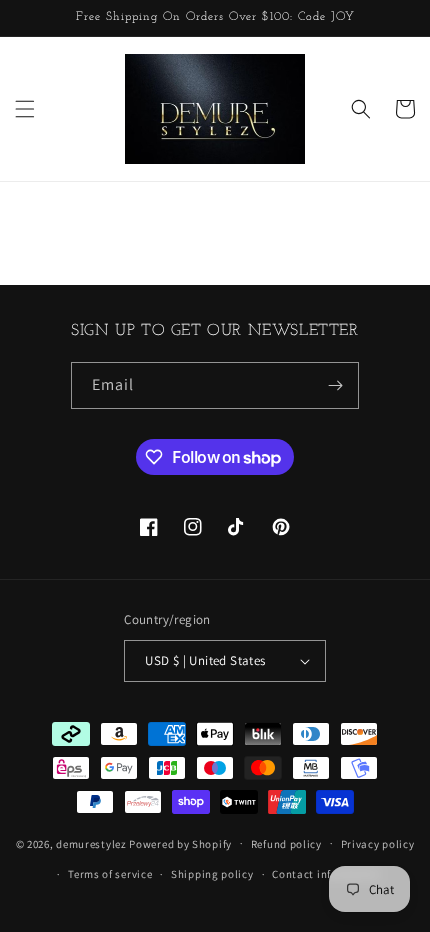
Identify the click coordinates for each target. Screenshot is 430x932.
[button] (25, 109)
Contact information (326, 874)
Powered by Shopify (180, 843)
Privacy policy (378, 844)
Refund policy (286, 844)
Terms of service (110, 874)
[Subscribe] (336, 385)
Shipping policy (212, 874)
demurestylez (91, 843)
